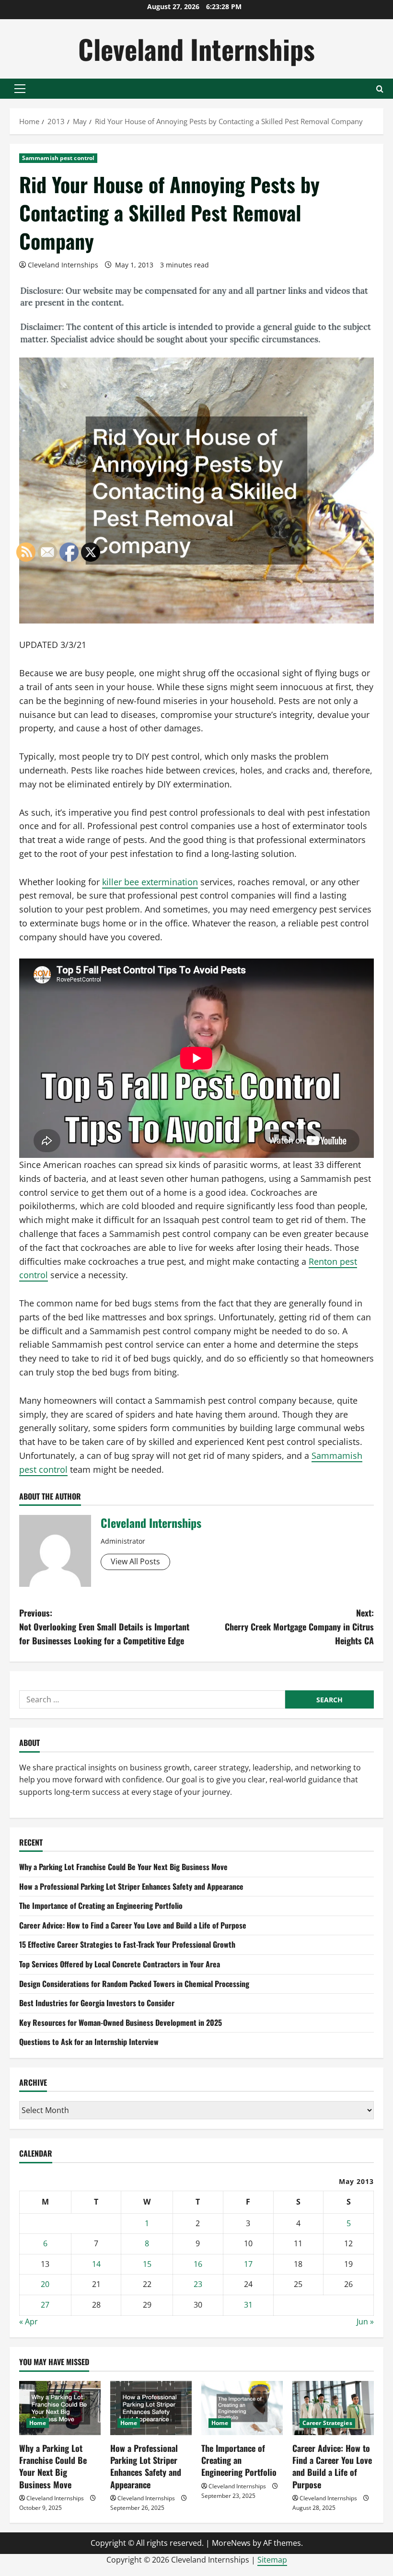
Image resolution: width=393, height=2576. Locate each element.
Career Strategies (327, 2423)
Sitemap (272, 2560)
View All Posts (135, 1561)
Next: (299, 1627)
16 (198, 2264)
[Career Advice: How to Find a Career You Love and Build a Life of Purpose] (333, 2408)
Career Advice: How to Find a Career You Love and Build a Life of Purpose (133, 1925)
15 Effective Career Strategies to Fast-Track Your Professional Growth (127, 1944)
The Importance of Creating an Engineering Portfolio (239, 2460)
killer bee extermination (150, 882)
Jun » (365, 2322)
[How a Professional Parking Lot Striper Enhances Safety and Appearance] (151, 2408)
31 (248, 2305)
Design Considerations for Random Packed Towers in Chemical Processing (134, 1984)
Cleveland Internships (196, 49)
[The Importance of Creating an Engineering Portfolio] (242, 2408)
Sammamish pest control (58, 158)
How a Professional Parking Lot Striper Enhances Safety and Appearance (131, 1886)
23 (198, 2284)
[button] (20, 89)
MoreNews (231, 2543)
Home (129, 2423)
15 (147, 2264)
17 (248, 2264)
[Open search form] (380, 89)
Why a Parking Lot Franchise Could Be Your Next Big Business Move (123, 1867)
